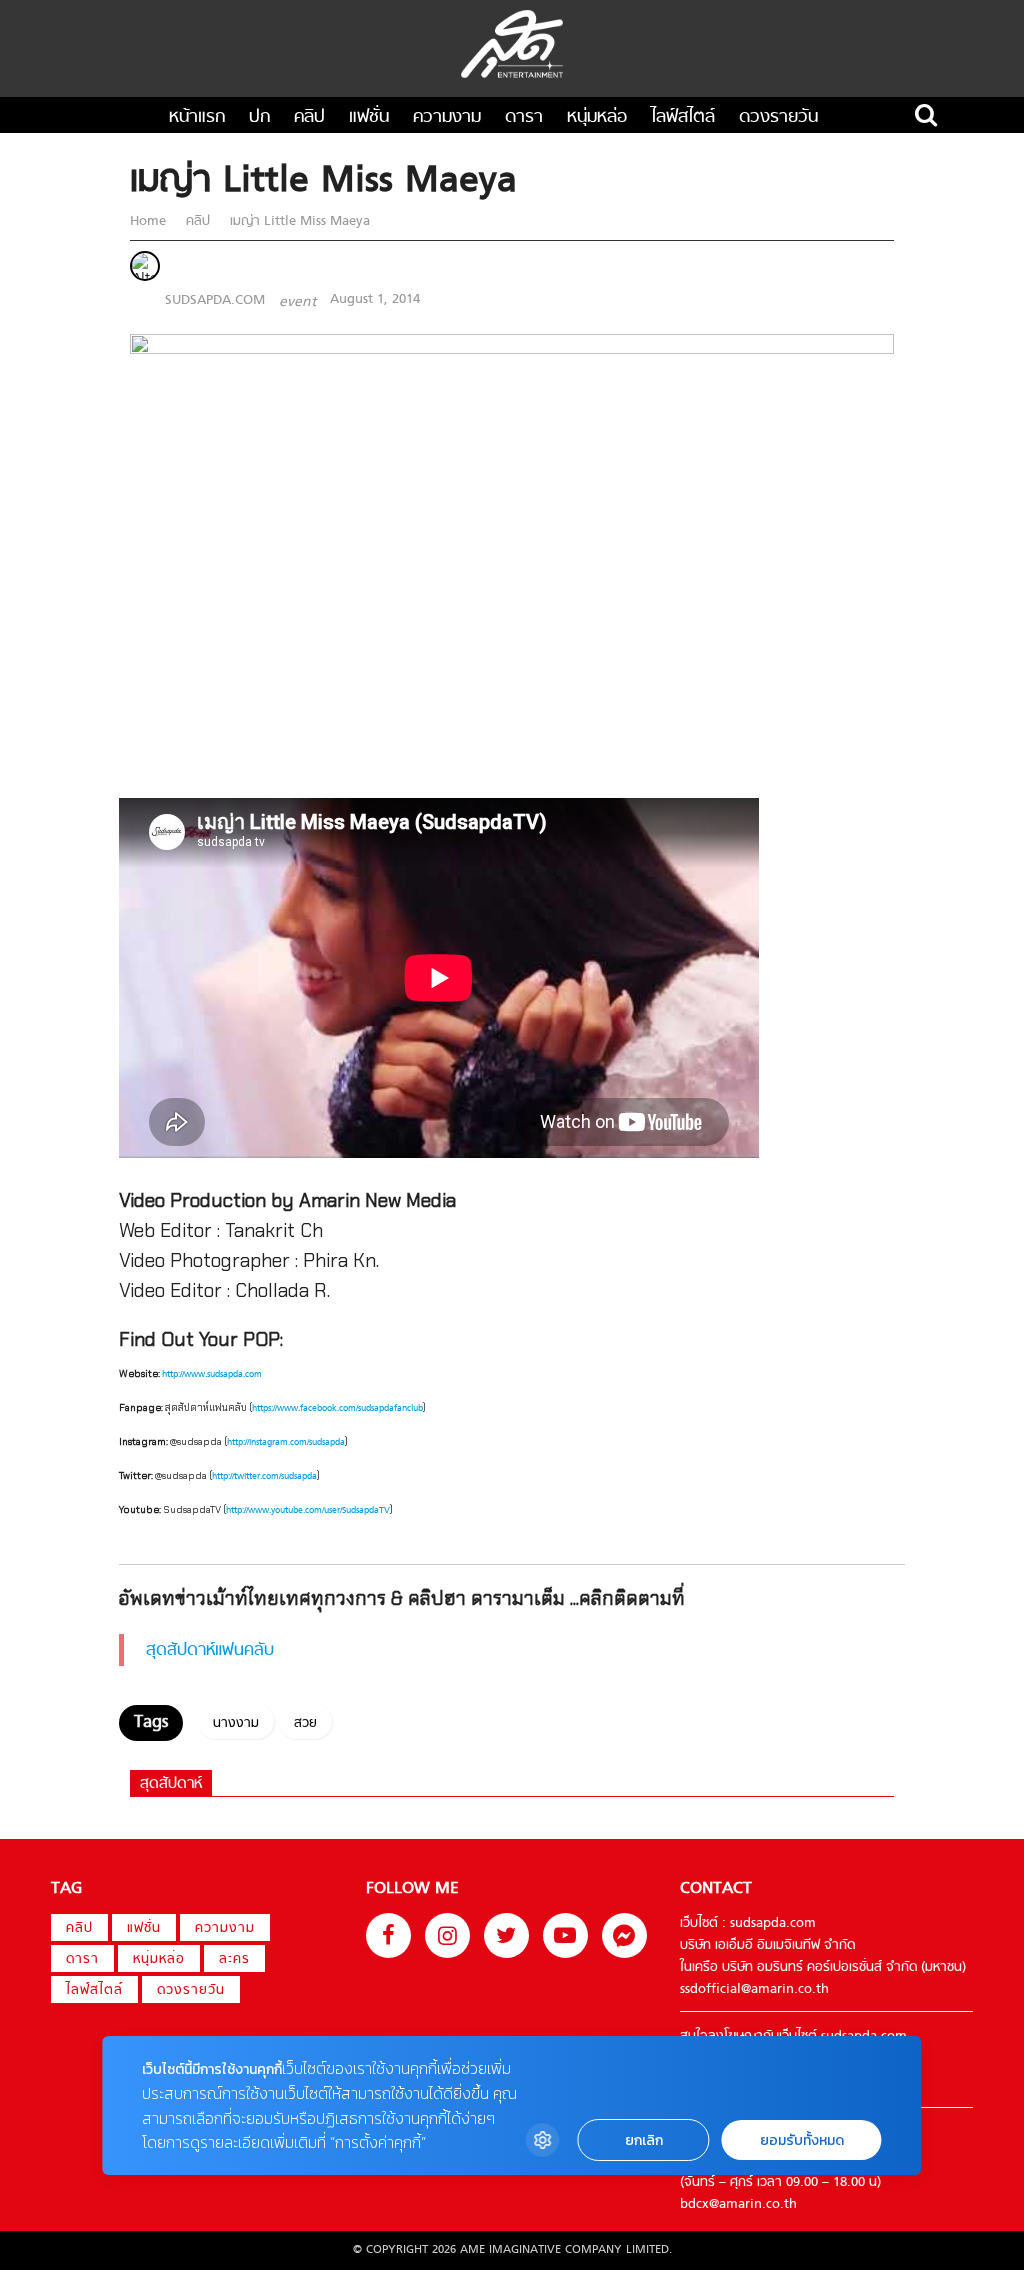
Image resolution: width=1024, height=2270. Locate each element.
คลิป (309, 117)
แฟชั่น (369, 117)
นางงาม (236, 1724)
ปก (259, 117)
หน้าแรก (197, 117)
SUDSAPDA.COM (215, 300)
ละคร (234, 1960)
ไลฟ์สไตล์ (683, 117)
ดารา (524, 117)
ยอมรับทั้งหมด (802, 2140)
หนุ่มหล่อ (597, 117)
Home (150, 222)
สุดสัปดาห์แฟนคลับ (210, 1651)
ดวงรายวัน (778, 117)
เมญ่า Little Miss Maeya (298, 222)
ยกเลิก (644, 2140)
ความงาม (447, 117)
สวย (305, 1724)
